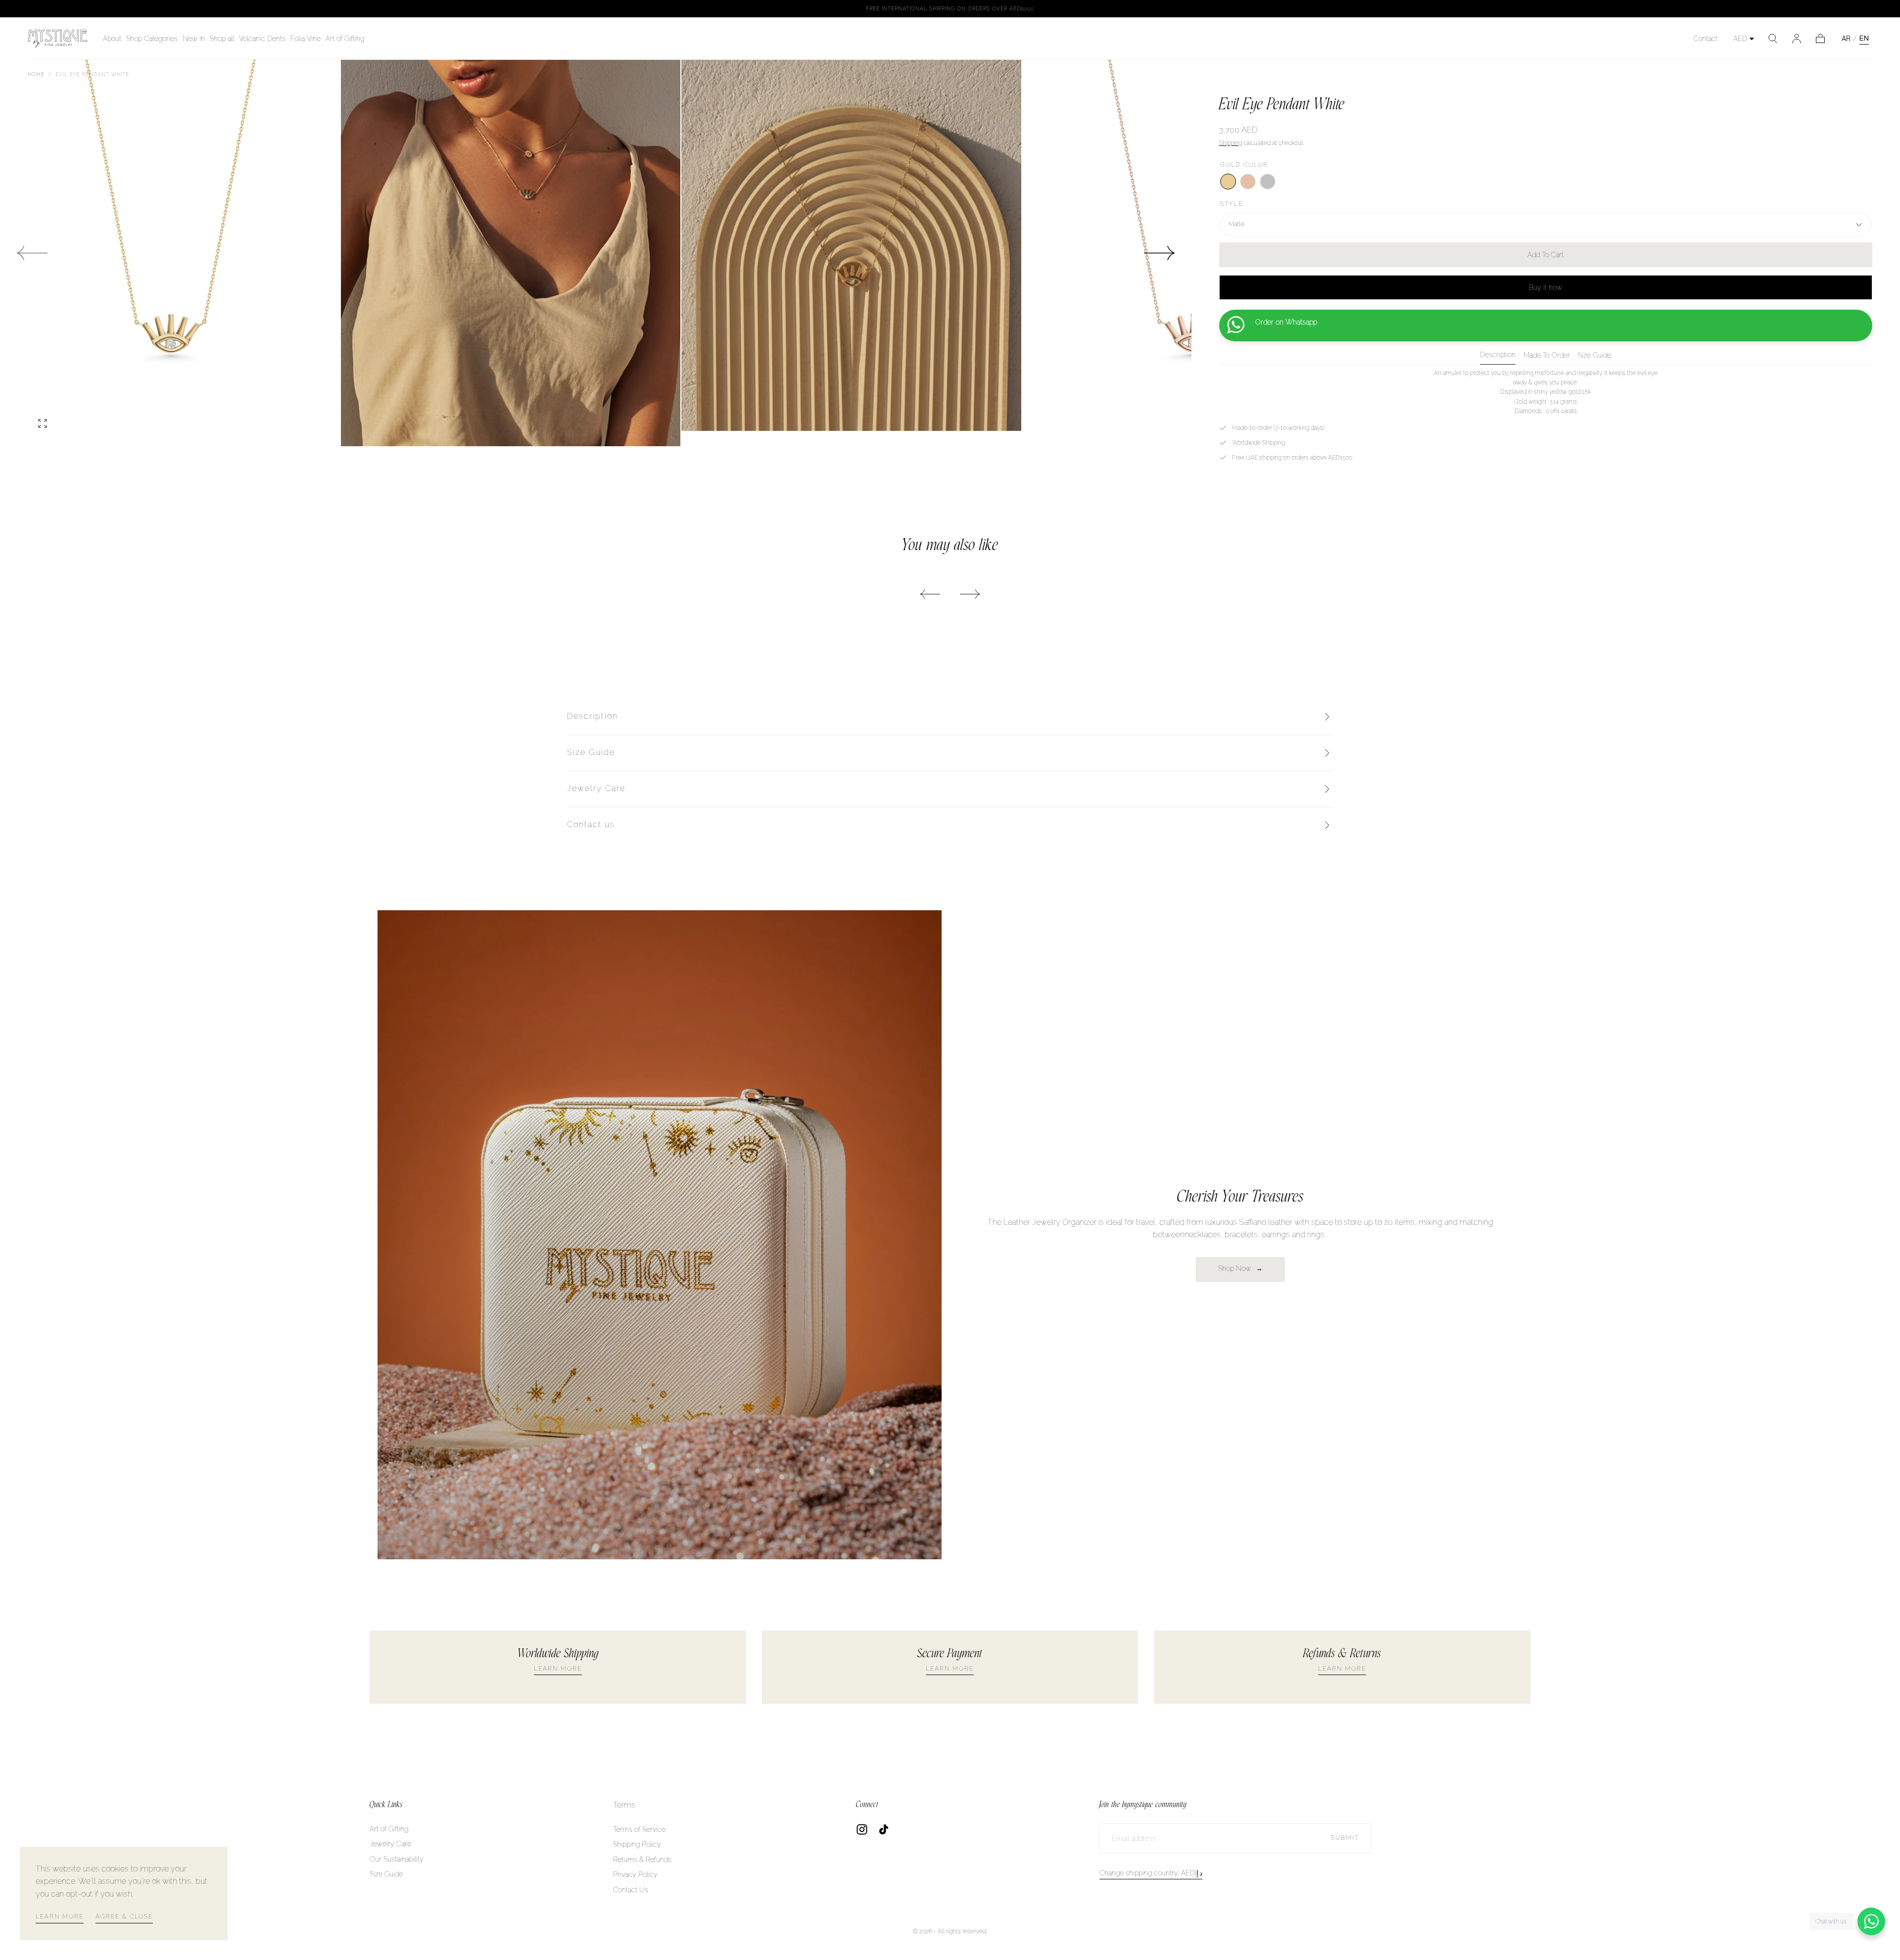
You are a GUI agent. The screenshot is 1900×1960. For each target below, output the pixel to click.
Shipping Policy (637, 1844)
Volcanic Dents (262, 39)
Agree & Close (124, 1916)
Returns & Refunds (642, 1860)
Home (36, 74)
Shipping (1231, 143)
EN (1864, 38)
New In (194, 39)
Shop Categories (152, 39)
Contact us (591, 824)
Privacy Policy (635, 1874)
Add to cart (1545, 255)
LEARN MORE (558, 1669)
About (112, 39)
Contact (1705, 39)
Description (1498, 355)
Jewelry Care (390, 1844)
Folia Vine (306, 39)
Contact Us (631, 1890)
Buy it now (1545, 287)
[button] (1773, 39)
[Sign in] (1797, 39)
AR (1846, 39)
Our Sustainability (397, 1859)
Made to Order (1547, 355)
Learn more (60, 1916)
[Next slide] (1160, 253)
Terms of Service (639, 1829)
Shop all (222, 39)
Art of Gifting (345, 39)
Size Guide (1594, 355)
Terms (624, 1805)
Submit (1345, 1838)
